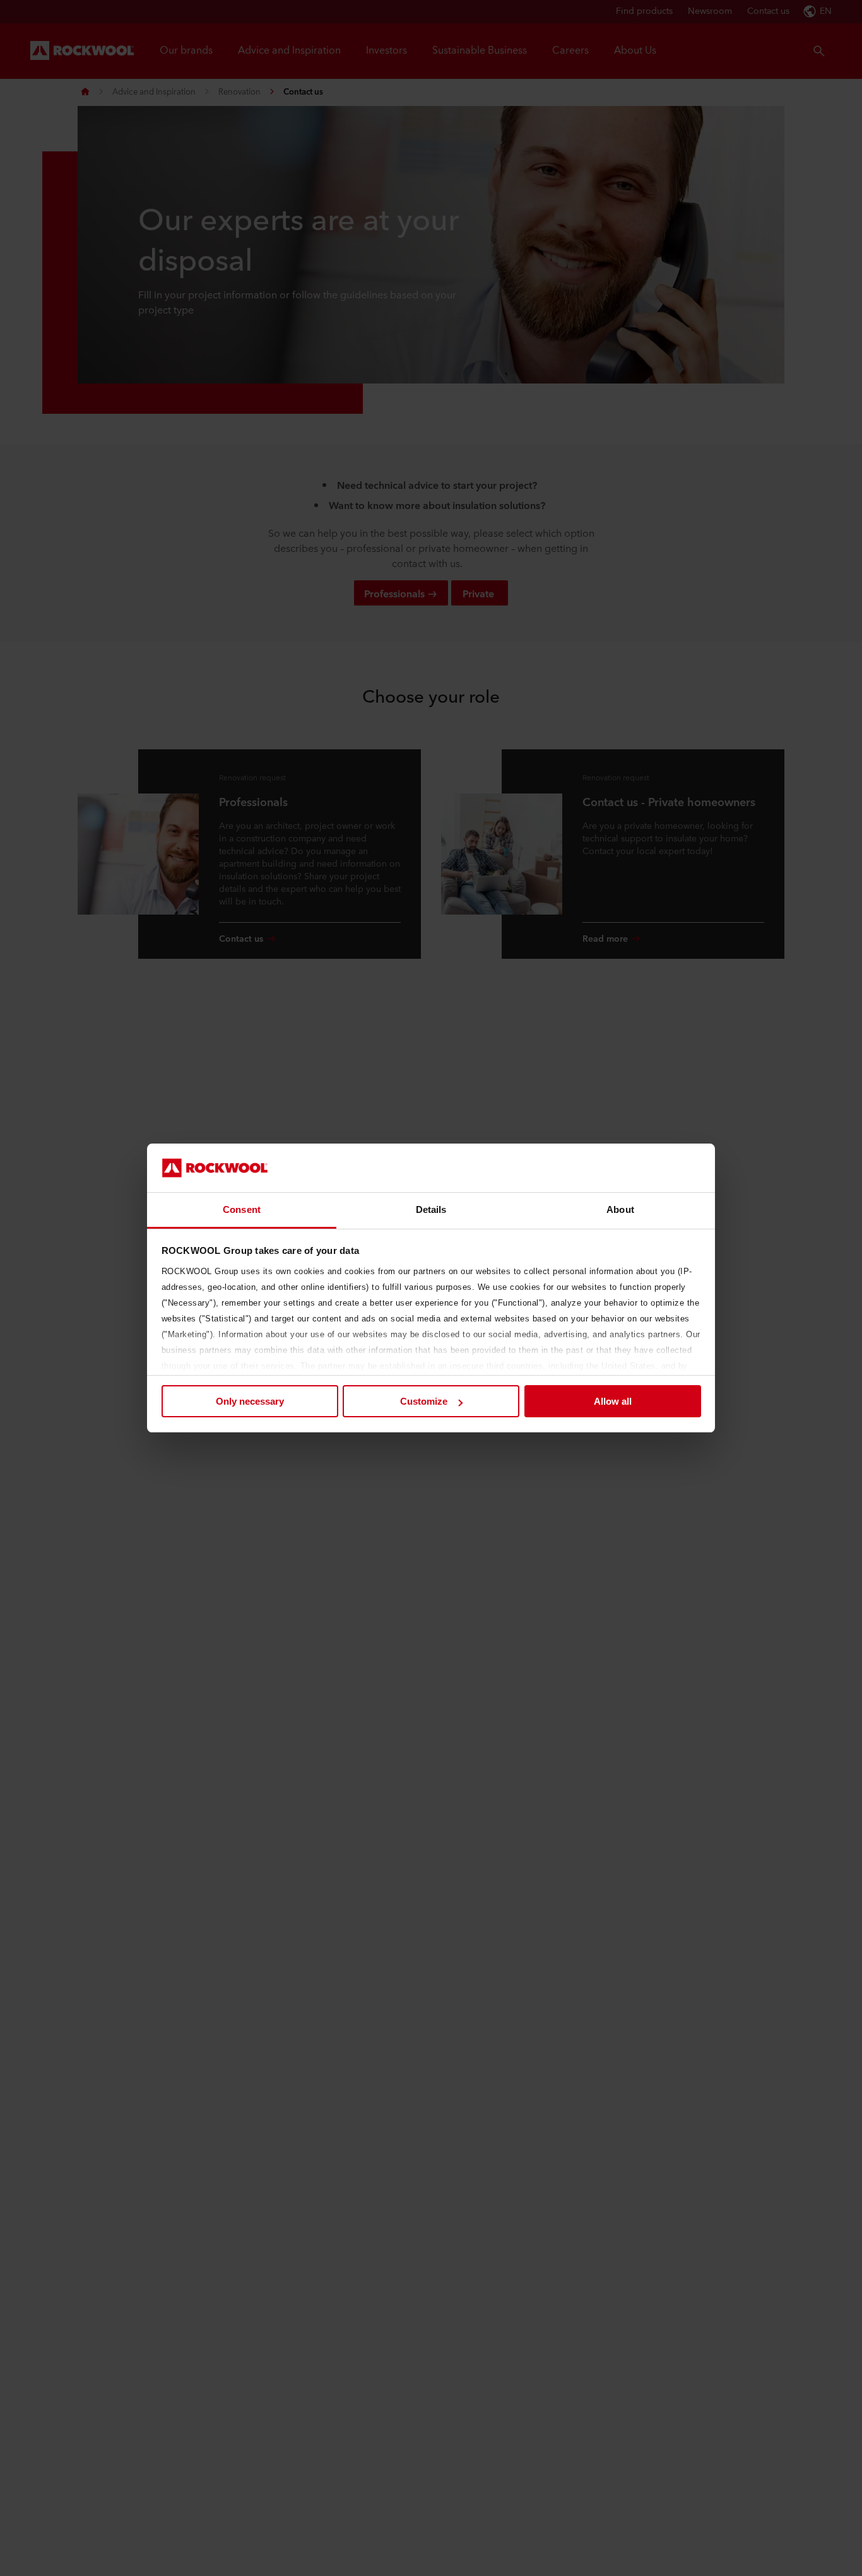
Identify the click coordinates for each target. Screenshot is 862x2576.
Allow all (613, 1401)
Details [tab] (431, 1209)
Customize (424, 1401)
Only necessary (250, 1401)
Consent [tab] (242, 1209)
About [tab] (620, 1209)
